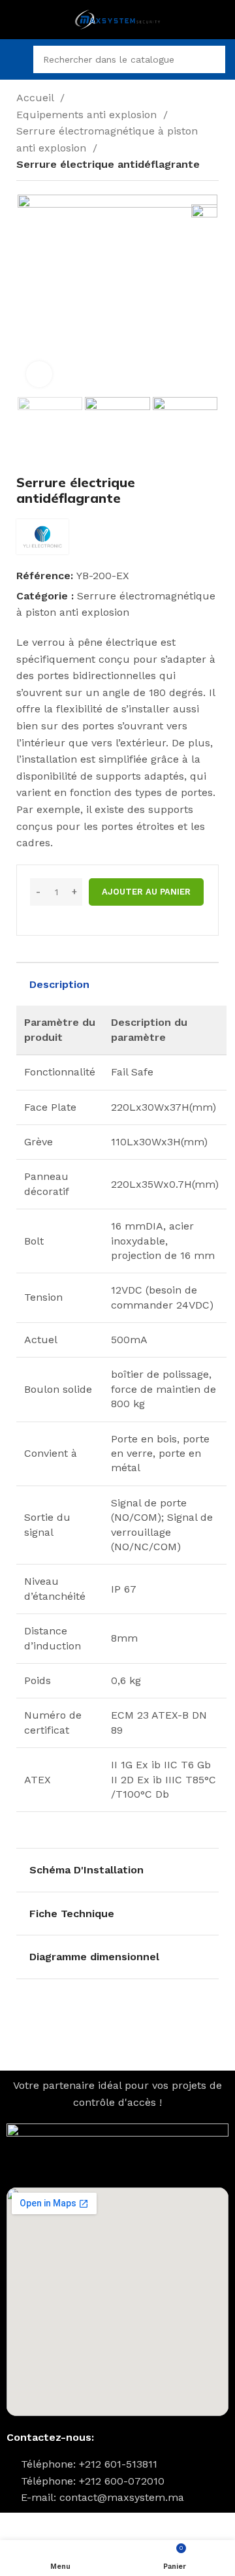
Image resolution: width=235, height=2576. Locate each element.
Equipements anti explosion (88, 115)
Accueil (37, 98)
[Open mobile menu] (15, 59)
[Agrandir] (39, 374)
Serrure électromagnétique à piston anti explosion (107, 139)
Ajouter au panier (146, 892)
